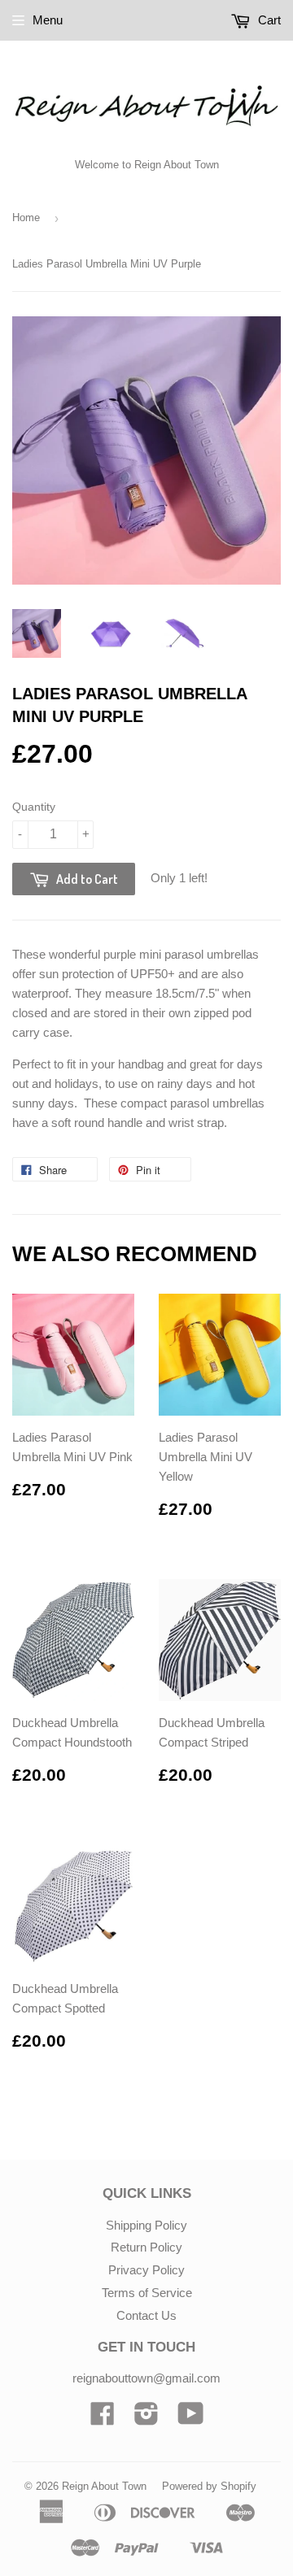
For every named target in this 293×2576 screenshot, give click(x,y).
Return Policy (146, 2247)
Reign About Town (104, 2486)
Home (26, 218)
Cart (268, 20)
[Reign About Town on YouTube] (191, 2419)
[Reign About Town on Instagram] (146, 2419)
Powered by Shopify (209, 2486)
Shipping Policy (146, 2225)
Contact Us (146, 2315)
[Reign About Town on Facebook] (103, 2419)
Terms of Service (147, 2293)
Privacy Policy (146, 2270)
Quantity (34, 807)
